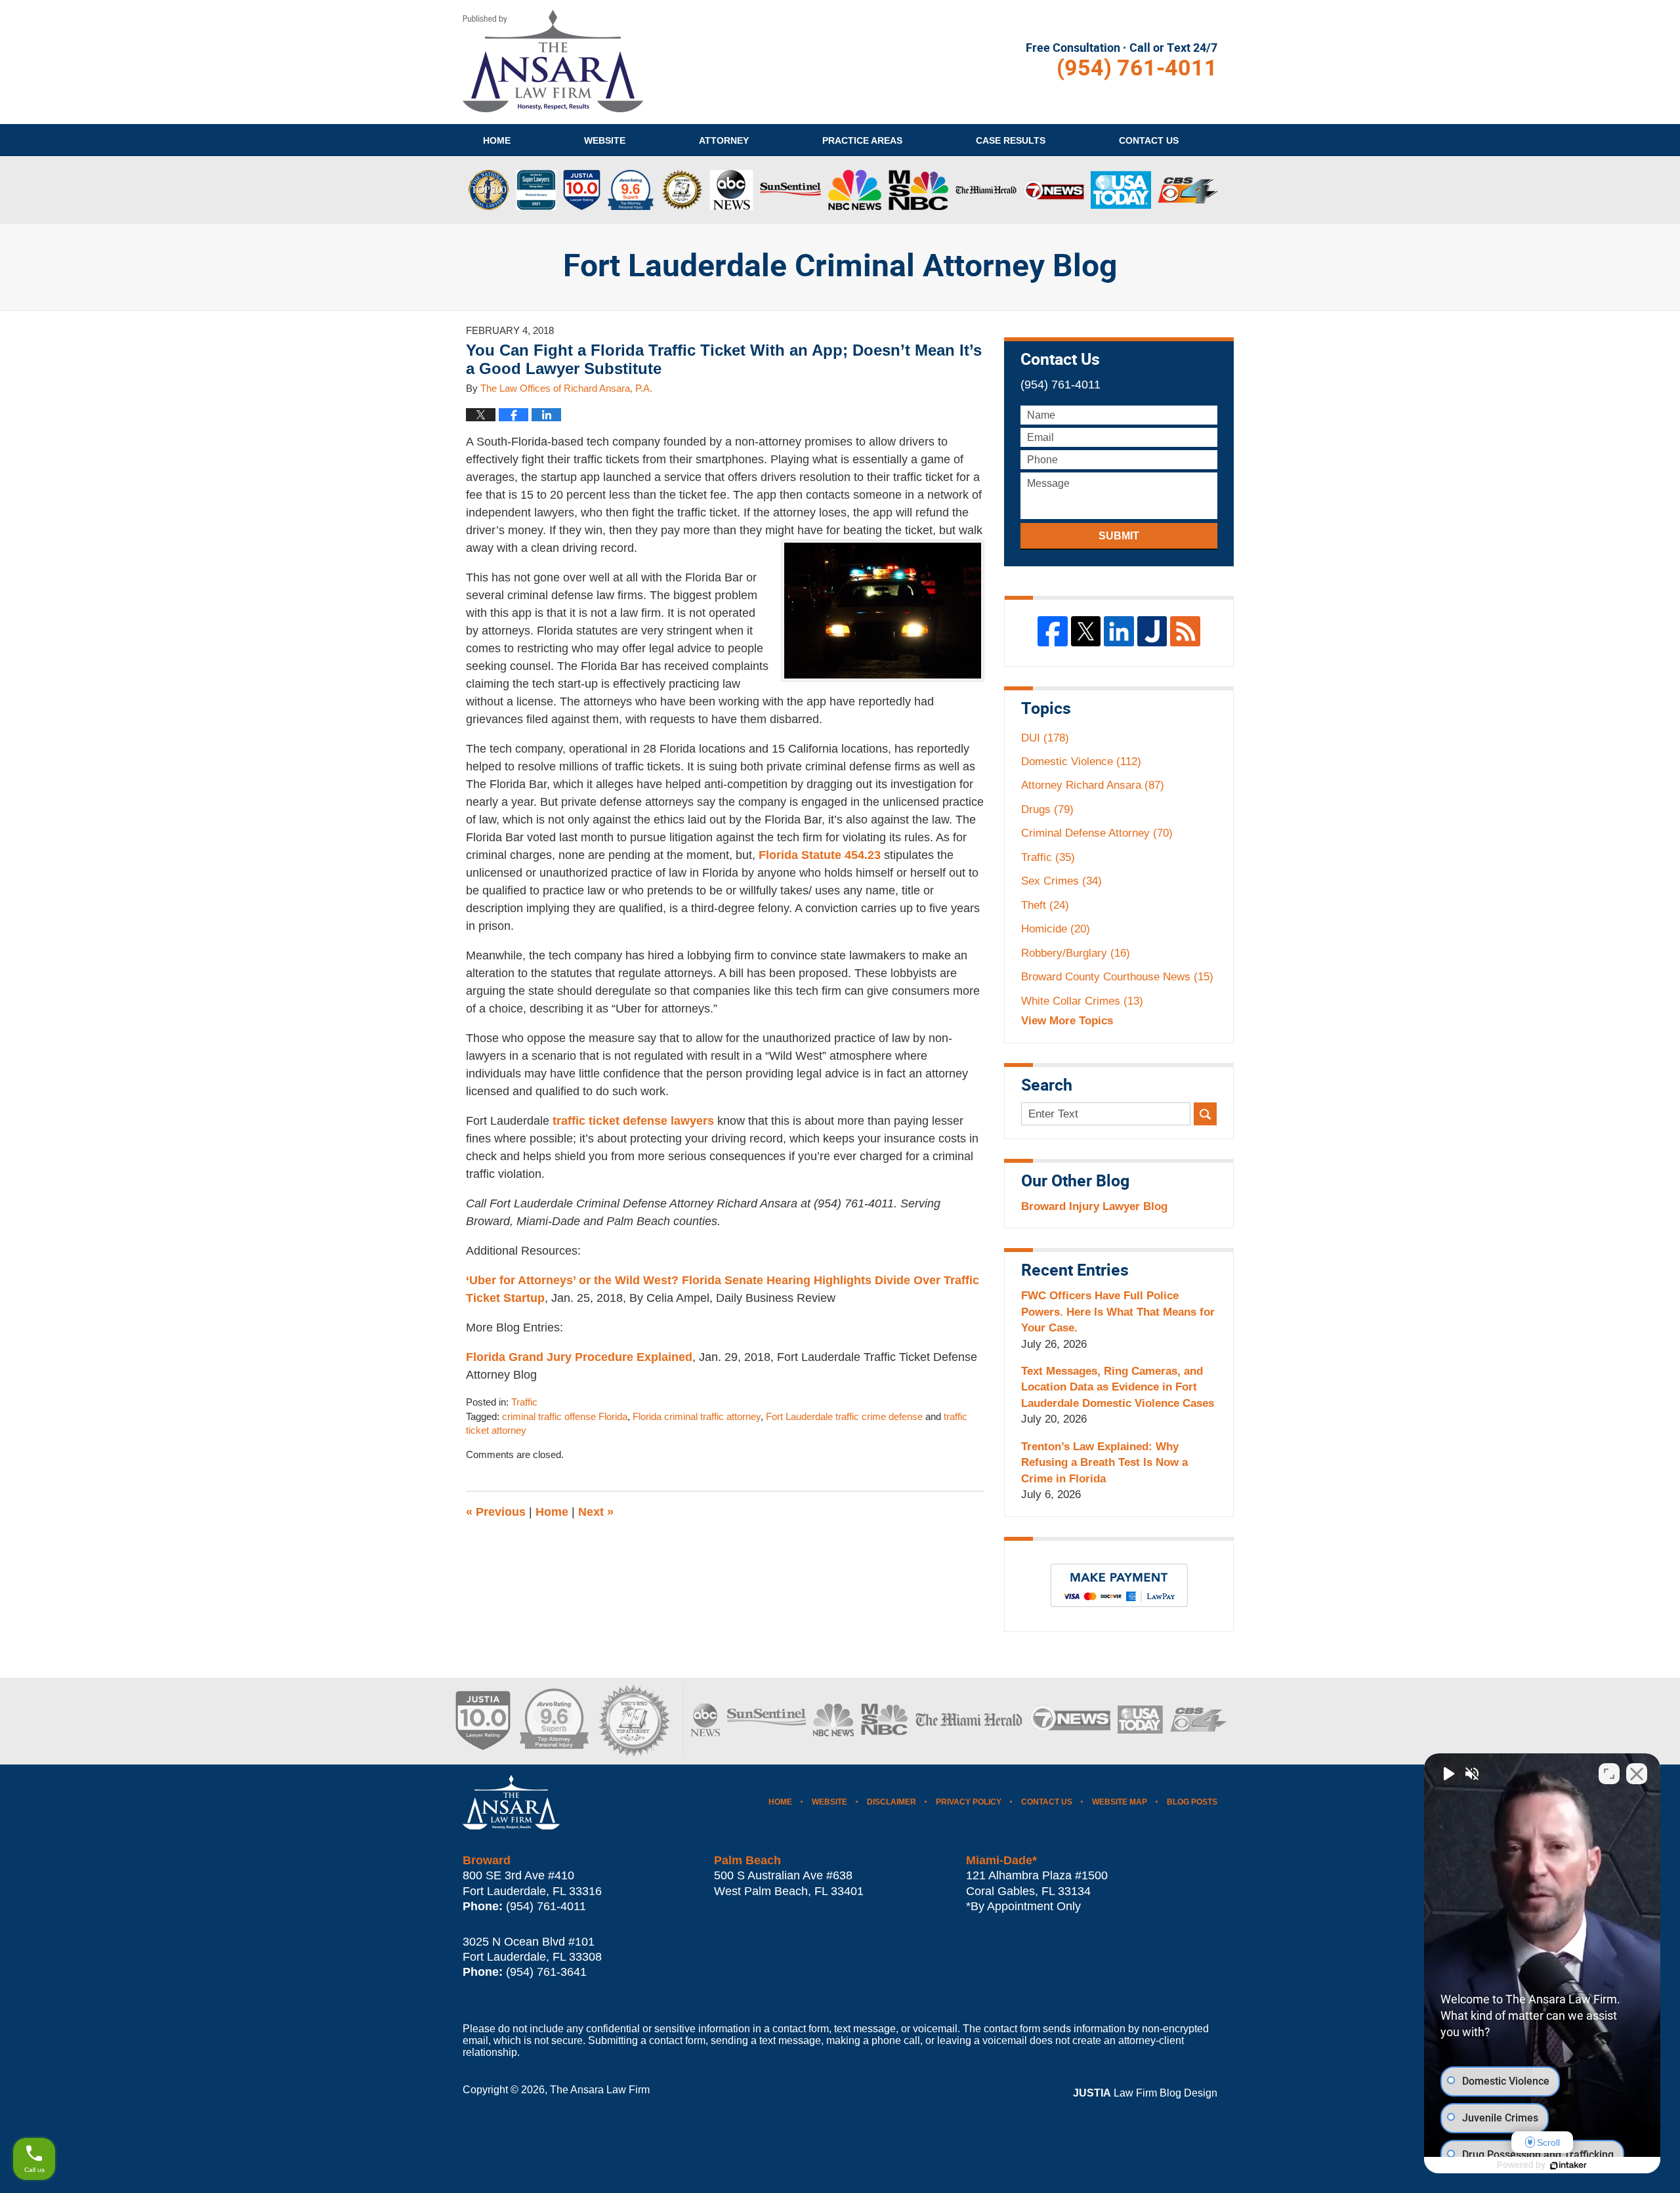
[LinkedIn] (1119, 631)
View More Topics (1067, 1021)
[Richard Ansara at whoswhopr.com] (633, 1721)
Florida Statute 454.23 (820, 855)
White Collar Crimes (1082, 1001)
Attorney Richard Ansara (1093, 785)
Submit (1119, 536)
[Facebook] (1053, 631)
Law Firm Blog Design (1145, 2093)
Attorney (724, 140)
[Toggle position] (1609, 1774)
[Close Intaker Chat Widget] (1637, 1774)
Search (1205, 1114)
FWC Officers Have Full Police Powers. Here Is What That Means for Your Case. (1118, 1312)
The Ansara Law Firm (600, 2090)
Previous (496, 1512)
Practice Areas (862, 140)
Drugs (1047, 809)
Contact (1149, 140)
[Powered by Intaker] (1568, 2165)
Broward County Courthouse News (1117, 977)
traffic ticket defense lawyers (633, 1121)
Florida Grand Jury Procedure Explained (579, 1357)
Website (605, 140)
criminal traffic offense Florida (565, 1417)
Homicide (1056, 929)
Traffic (524, 1402)
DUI (1045, 738)
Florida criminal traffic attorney (697, 1417)
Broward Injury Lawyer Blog (1094, 1206)
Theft (1045, 905)
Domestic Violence (1081, 762)
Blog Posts (1192, 1802)
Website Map (1120, 1802)
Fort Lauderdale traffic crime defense (844, 1417)
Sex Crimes (1061, 881)
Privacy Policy (969, 1802)
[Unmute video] (1448, 1774)
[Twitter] (1086, 631)
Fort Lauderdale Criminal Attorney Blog (553, 61)
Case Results (1011, 140)
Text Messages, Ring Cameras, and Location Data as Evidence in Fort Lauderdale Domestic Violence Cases (1118, 1387)
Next (596, 1512)
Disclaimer (892, 1802)
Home (497, 140)
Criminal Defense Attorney (1097, 833)
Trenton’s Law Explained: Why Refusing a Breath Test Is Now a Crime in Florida (1104, 1463)
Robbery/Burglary (1076, 953)
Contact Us (1047, 1802)
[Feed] (1185, 631)
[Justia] (1152, 631)
